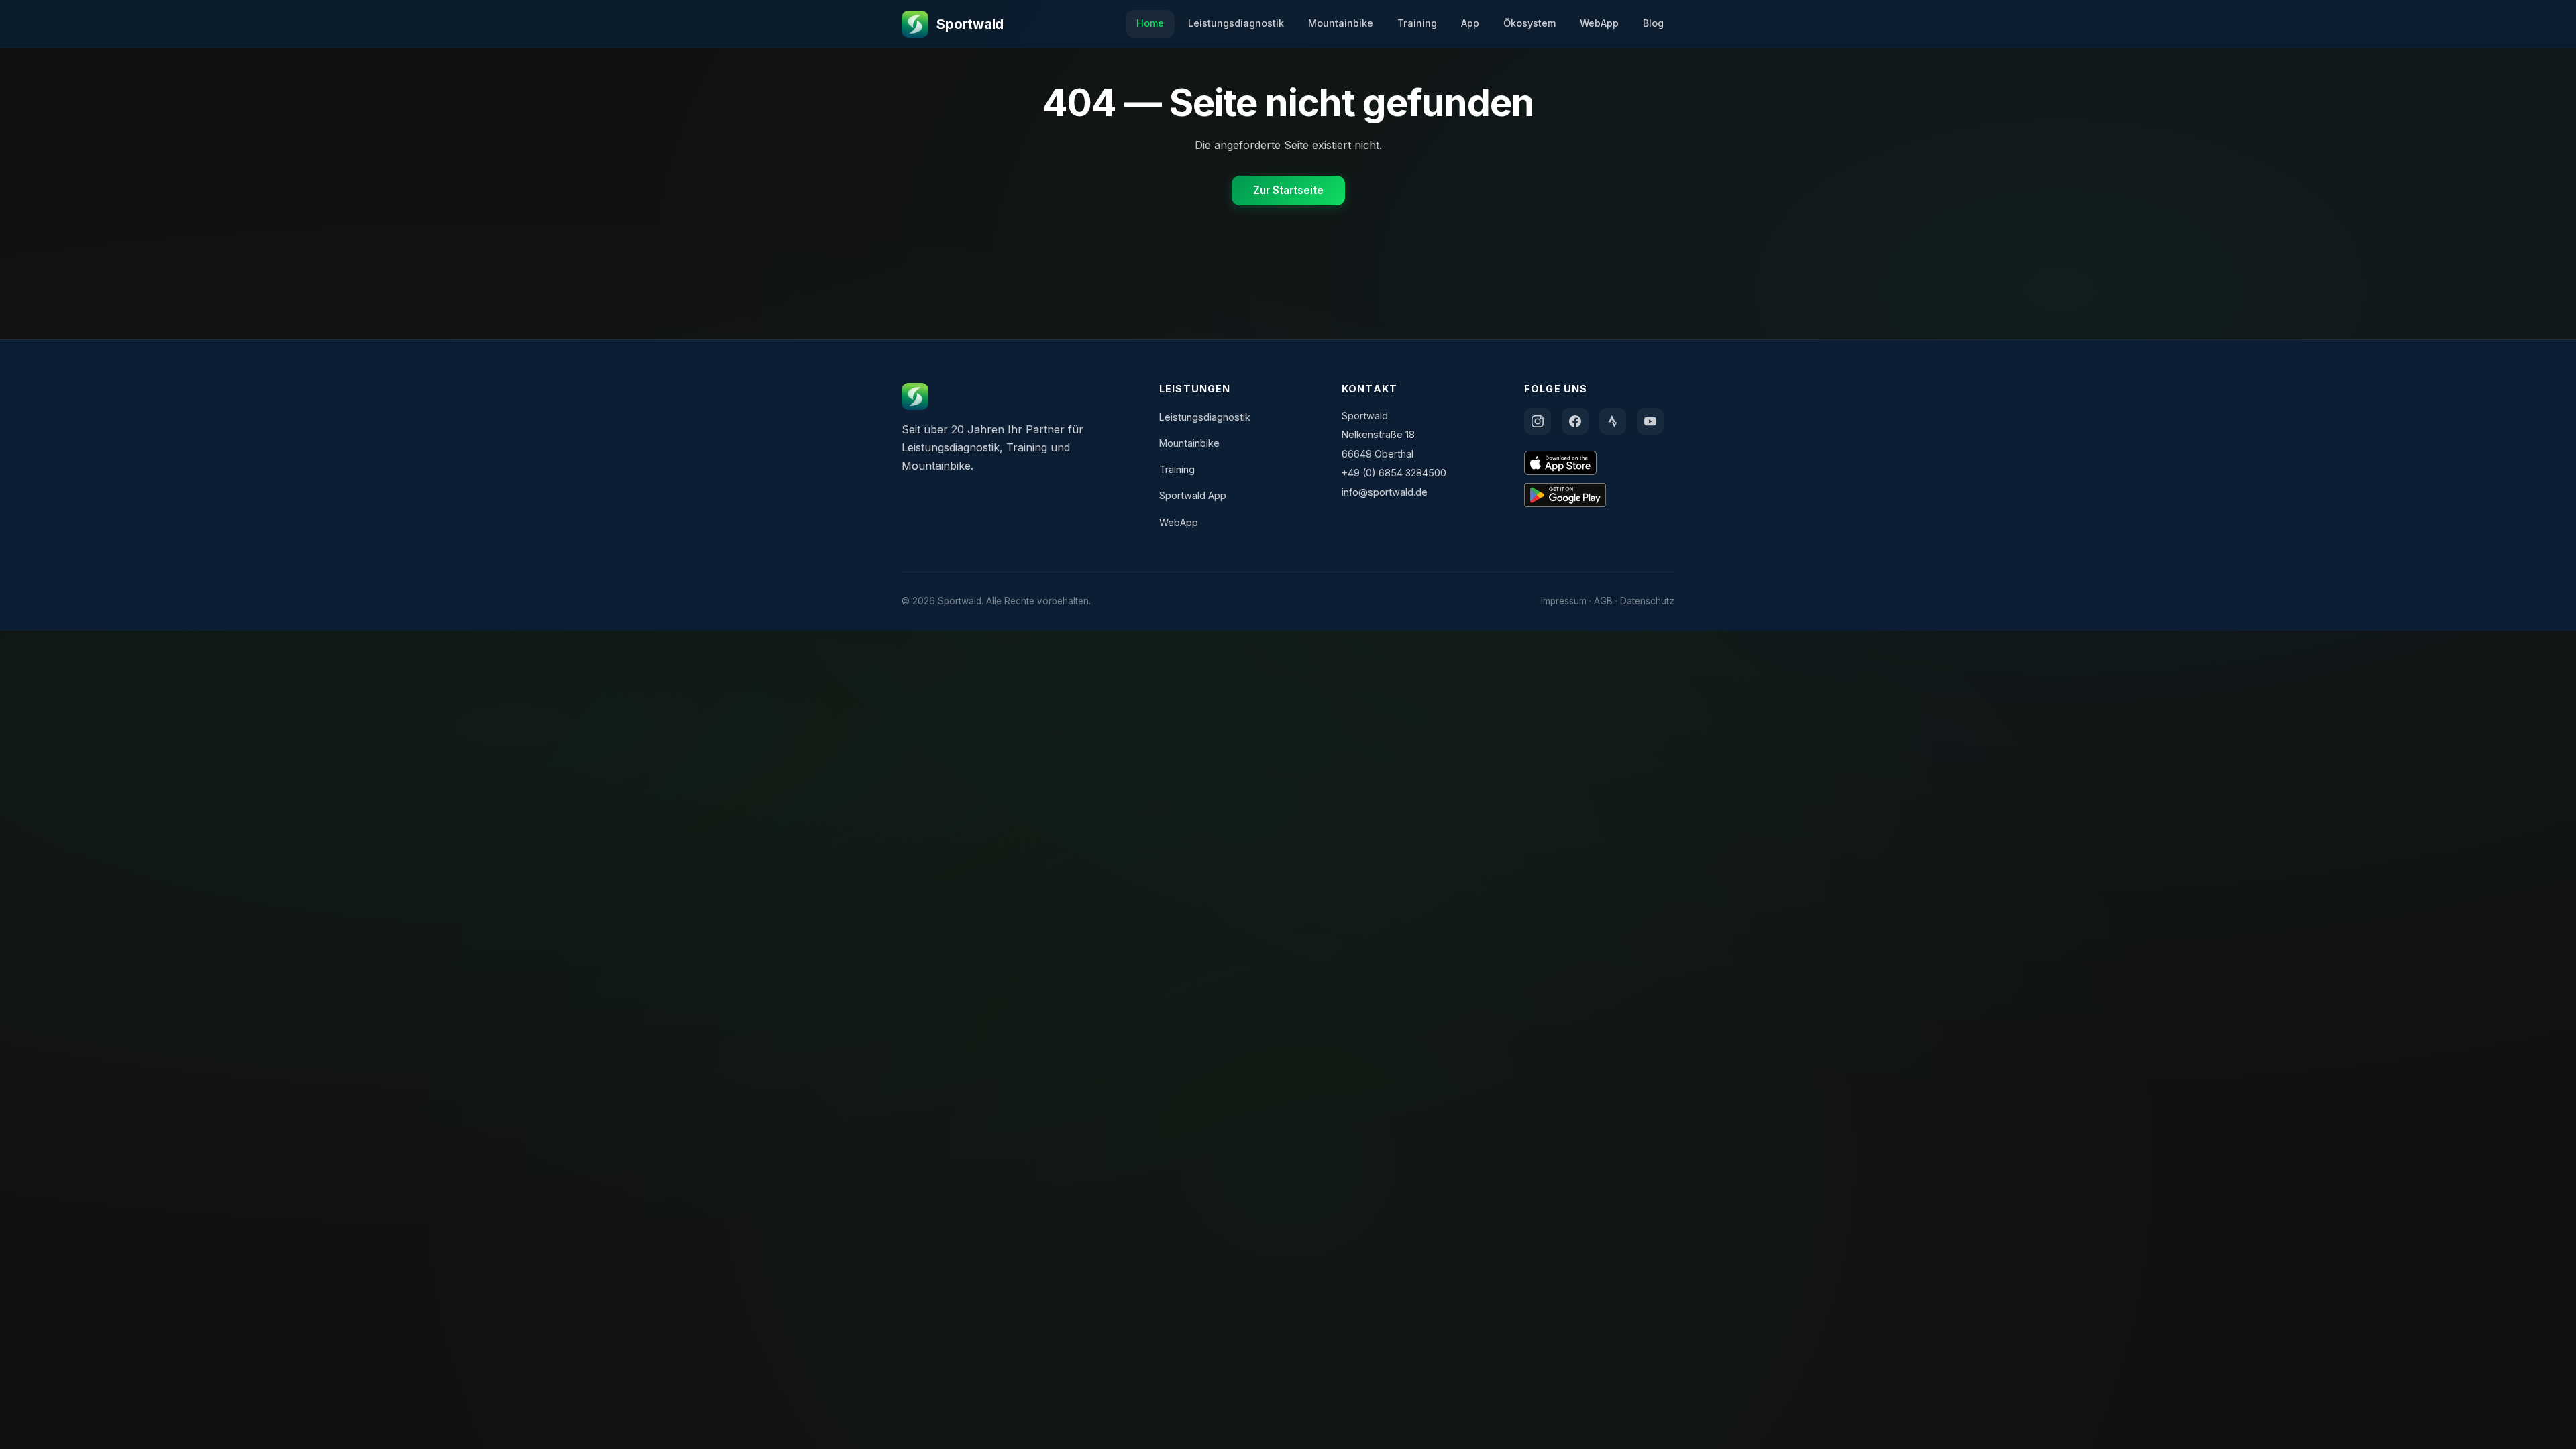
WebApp (1599, 23)
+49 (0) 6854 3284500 (1394, 473)
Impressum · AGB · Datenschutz (1608, 601)
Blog (1653, 23)
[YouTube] (1650, 421)
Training (1417, 23)
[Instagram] (1538, 421)
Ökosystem (1529, 23)
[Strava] (1613, 421)
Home (1150, 23)
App (1470, 23)
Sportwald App (1193, 495)
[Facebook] (1575, 421)
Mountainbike (1341, 23)
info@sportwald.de (1385, 492)
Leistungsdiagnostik (1236, 23)
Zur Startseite (1288, 190)
